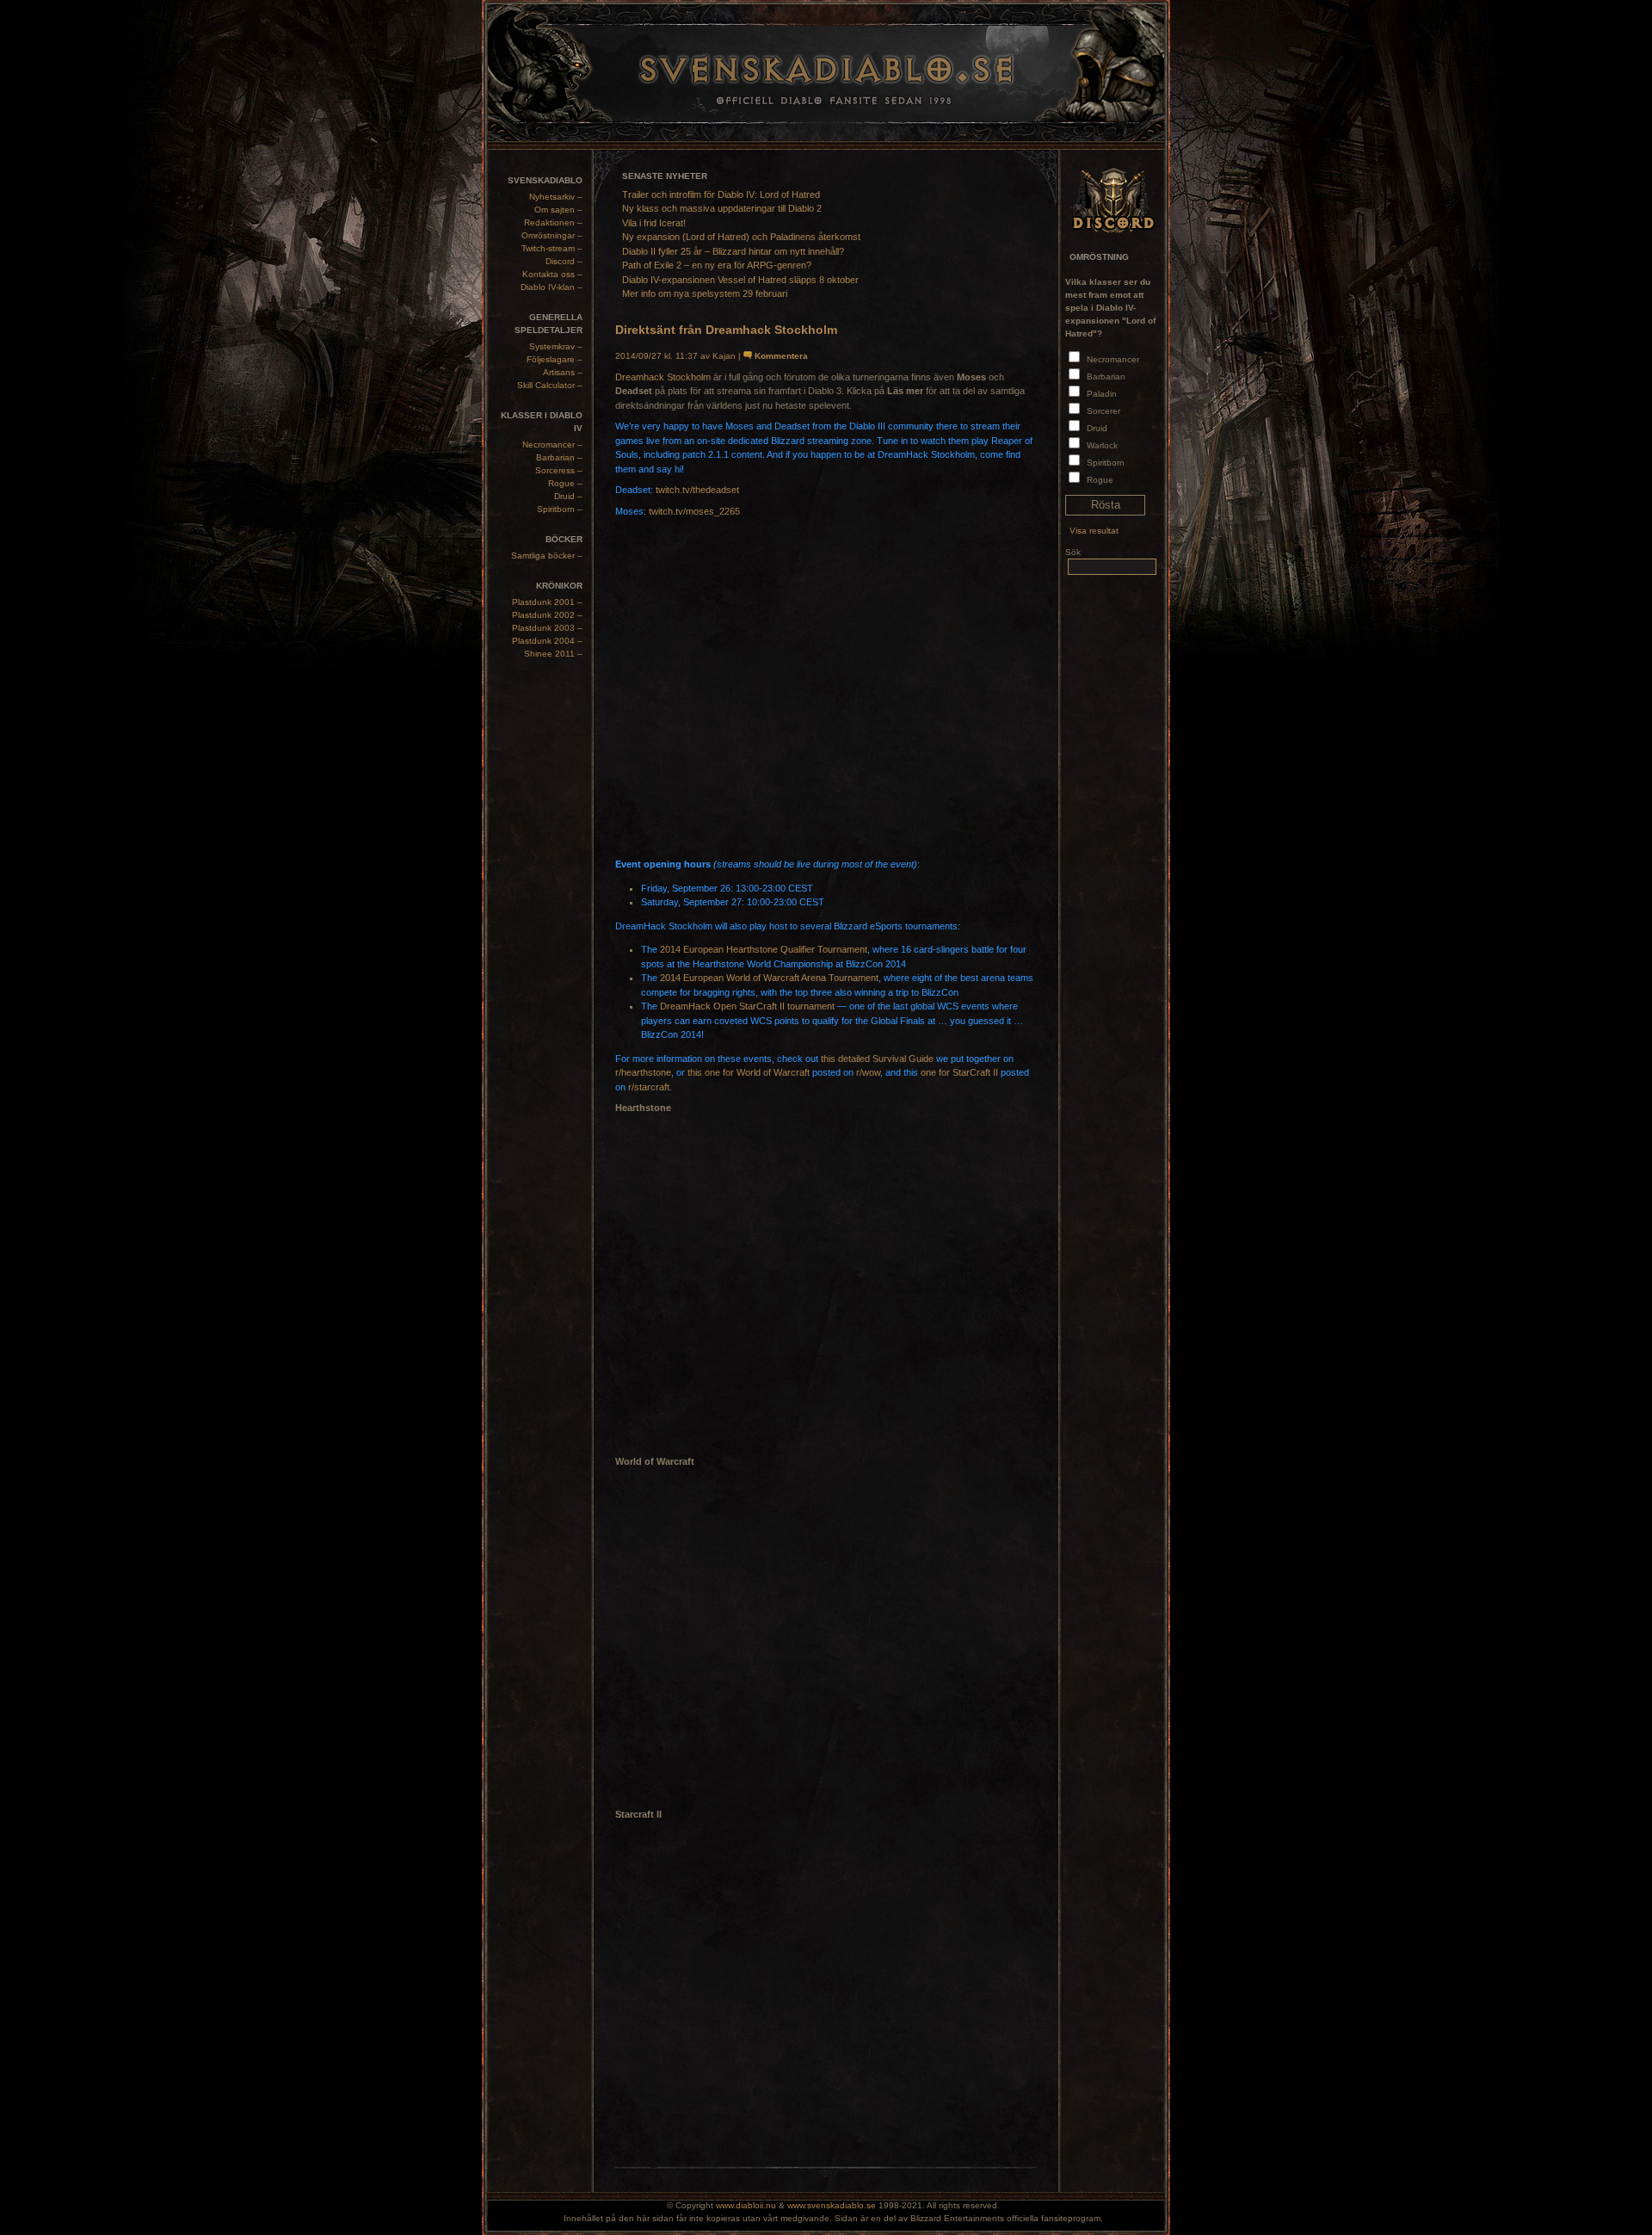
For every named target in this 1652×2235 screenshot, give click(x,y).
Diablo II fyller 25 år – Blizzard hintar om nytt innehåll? (733, 251)
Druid (1097, 428)
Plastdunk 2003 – (547, 628)
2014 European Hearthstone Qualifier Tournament (764, 949)
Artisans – (563, 372)
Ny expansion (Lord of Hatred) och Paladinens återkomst (741, 237)
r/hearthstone (643, 1072)
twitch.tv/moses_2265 (694, 511)
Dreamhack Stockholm (663, 377)
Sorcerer (1103, 411)
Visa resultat (1094, 531)
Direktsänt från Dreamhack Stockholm (726, 330)
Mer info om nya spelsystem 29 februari (705, 293)
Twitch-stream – (552, 248)
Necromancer (1113, 359)
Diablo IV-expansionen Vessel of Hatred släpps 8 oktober (740, 280)
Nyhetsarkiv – (556, 197)
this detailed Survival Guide (877, 1059)
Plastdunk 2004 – (547, 641)
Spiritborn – (560, 509)
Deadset (792, 426)
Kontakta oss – (552, 274)
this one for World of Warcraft (749, 1072)
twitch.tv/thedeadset (697, 490)
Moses (740, 426)
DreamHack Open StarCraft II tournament (747, 1006)
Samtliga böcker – (547, 556)
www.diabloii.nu (746, 2205)
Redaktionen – (553, 222)
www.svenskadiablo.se (832, 2205)
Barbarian (1106, 377)
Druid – (568, 496)
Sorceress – (559, 470)
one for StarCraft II (959, 1072)
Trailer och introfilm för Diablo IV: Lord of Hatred (721, 194)
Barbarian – (559, 457)
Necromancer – (552, 445)
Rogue (1100, 480)
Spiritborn (1106, 463)
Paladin (1102, 394)
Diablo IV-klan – (552, 287)
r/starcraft (649, 1087)
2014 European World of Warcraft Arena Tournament (769, 978)
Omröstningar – (552, 235)
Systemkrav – (556, 346)
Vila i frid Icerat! (654, 223)
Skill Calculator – (550, 385)
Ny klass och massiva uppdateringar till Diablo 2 (722, 208)
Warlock (1102, 445)
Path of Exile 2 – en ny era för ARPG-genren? (717, 265)
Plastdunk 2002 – (547, 615)
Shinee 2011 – (553, 654)
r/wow (868, 1072)
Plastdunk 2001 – (547, 602)
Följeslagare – (555, 359)
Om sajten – (558, 210)
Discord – (564, 261)
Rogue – (565, 483)
